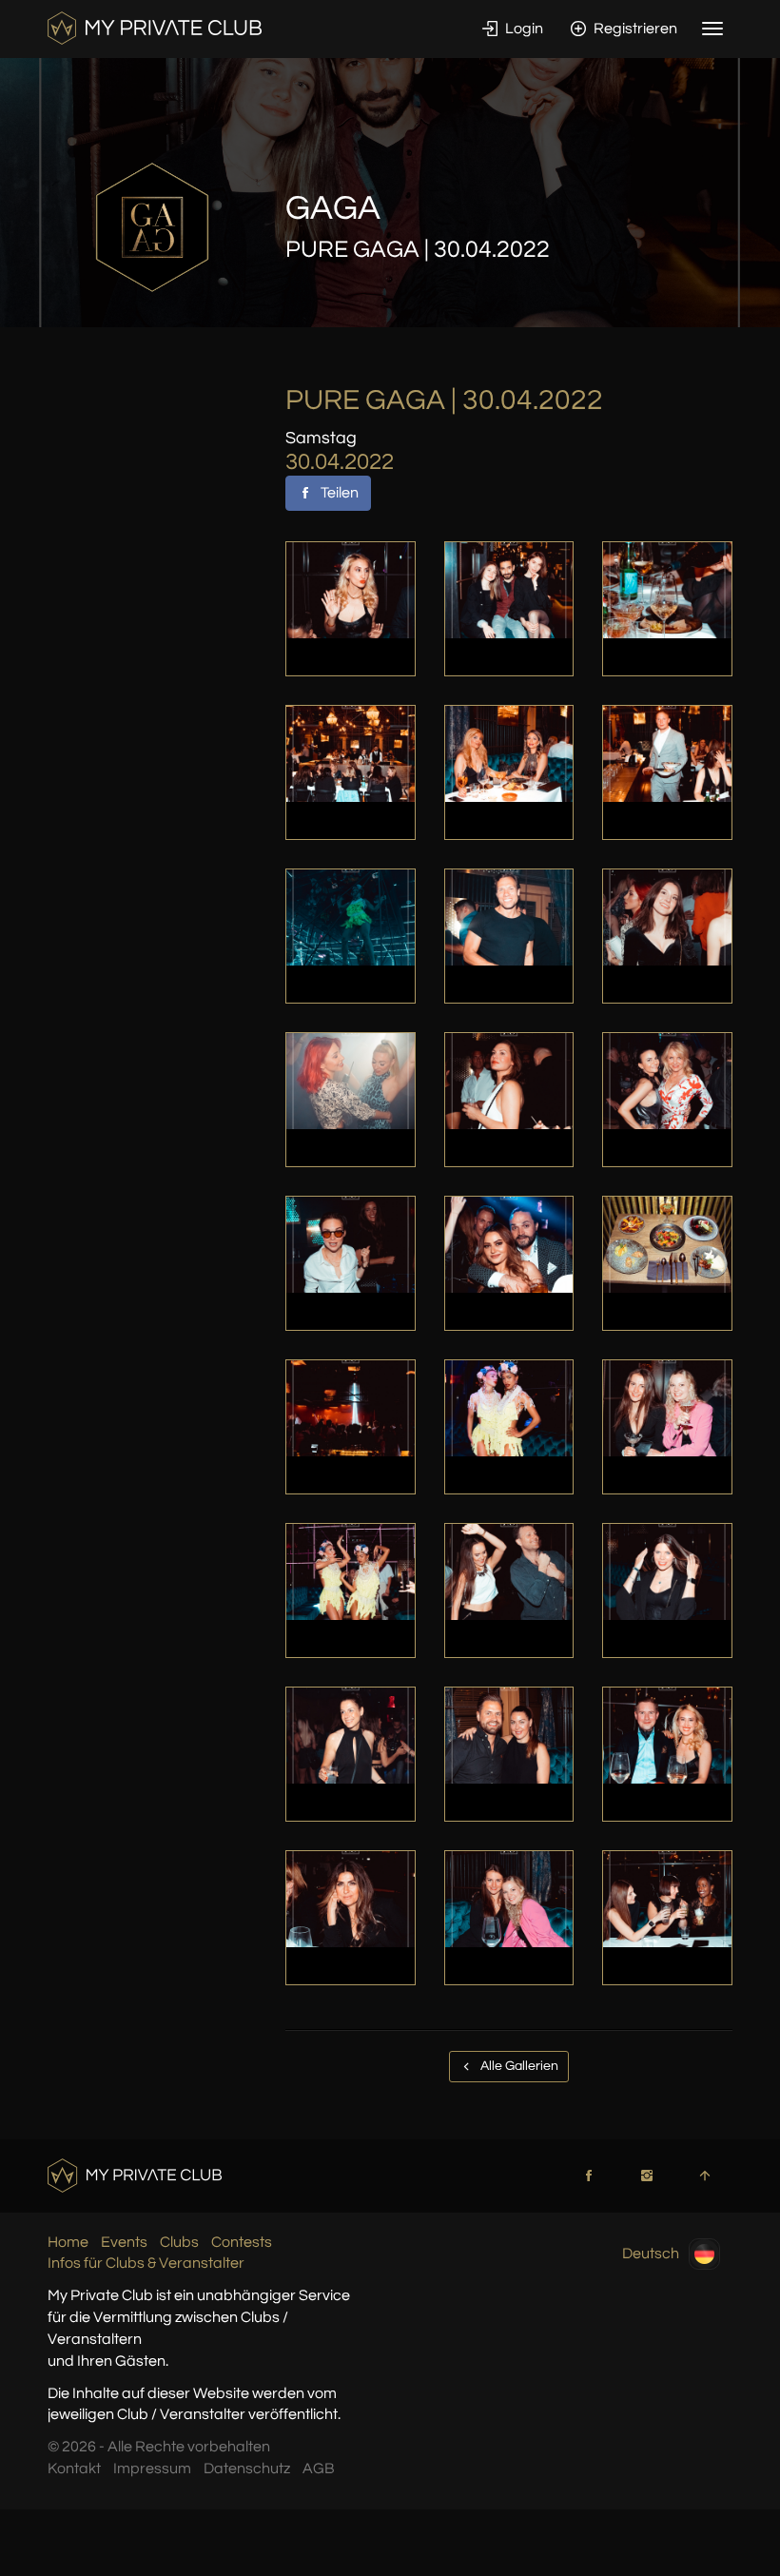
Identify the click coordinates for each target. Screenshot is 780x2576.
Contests (242, 2242)
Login (523, 29)
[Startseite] (155, 28)
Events (124, 2242)
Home (68, 2242)
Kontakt (74, 2469)
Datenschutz (247, 2469)
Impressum (152, 2469)
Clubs (179, 2242)
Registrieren (634, 29)
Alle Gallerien (518, 2066)
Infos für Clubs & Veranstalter (146, 2263)
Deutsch (651, 2253)
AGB (319, 2469)
